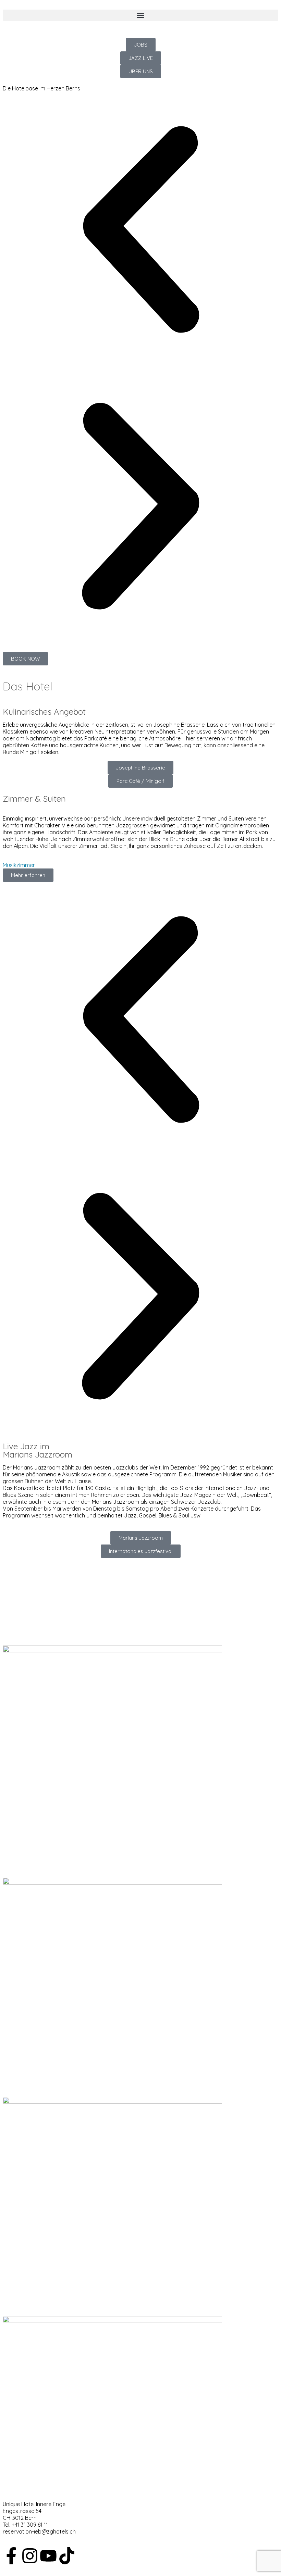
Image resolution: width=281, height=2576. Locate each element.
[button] (140, 15)
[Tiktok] (67, 2556)
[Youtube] (48, 2556)
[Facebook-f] (11, 2556)
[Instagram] (30, 2556)
